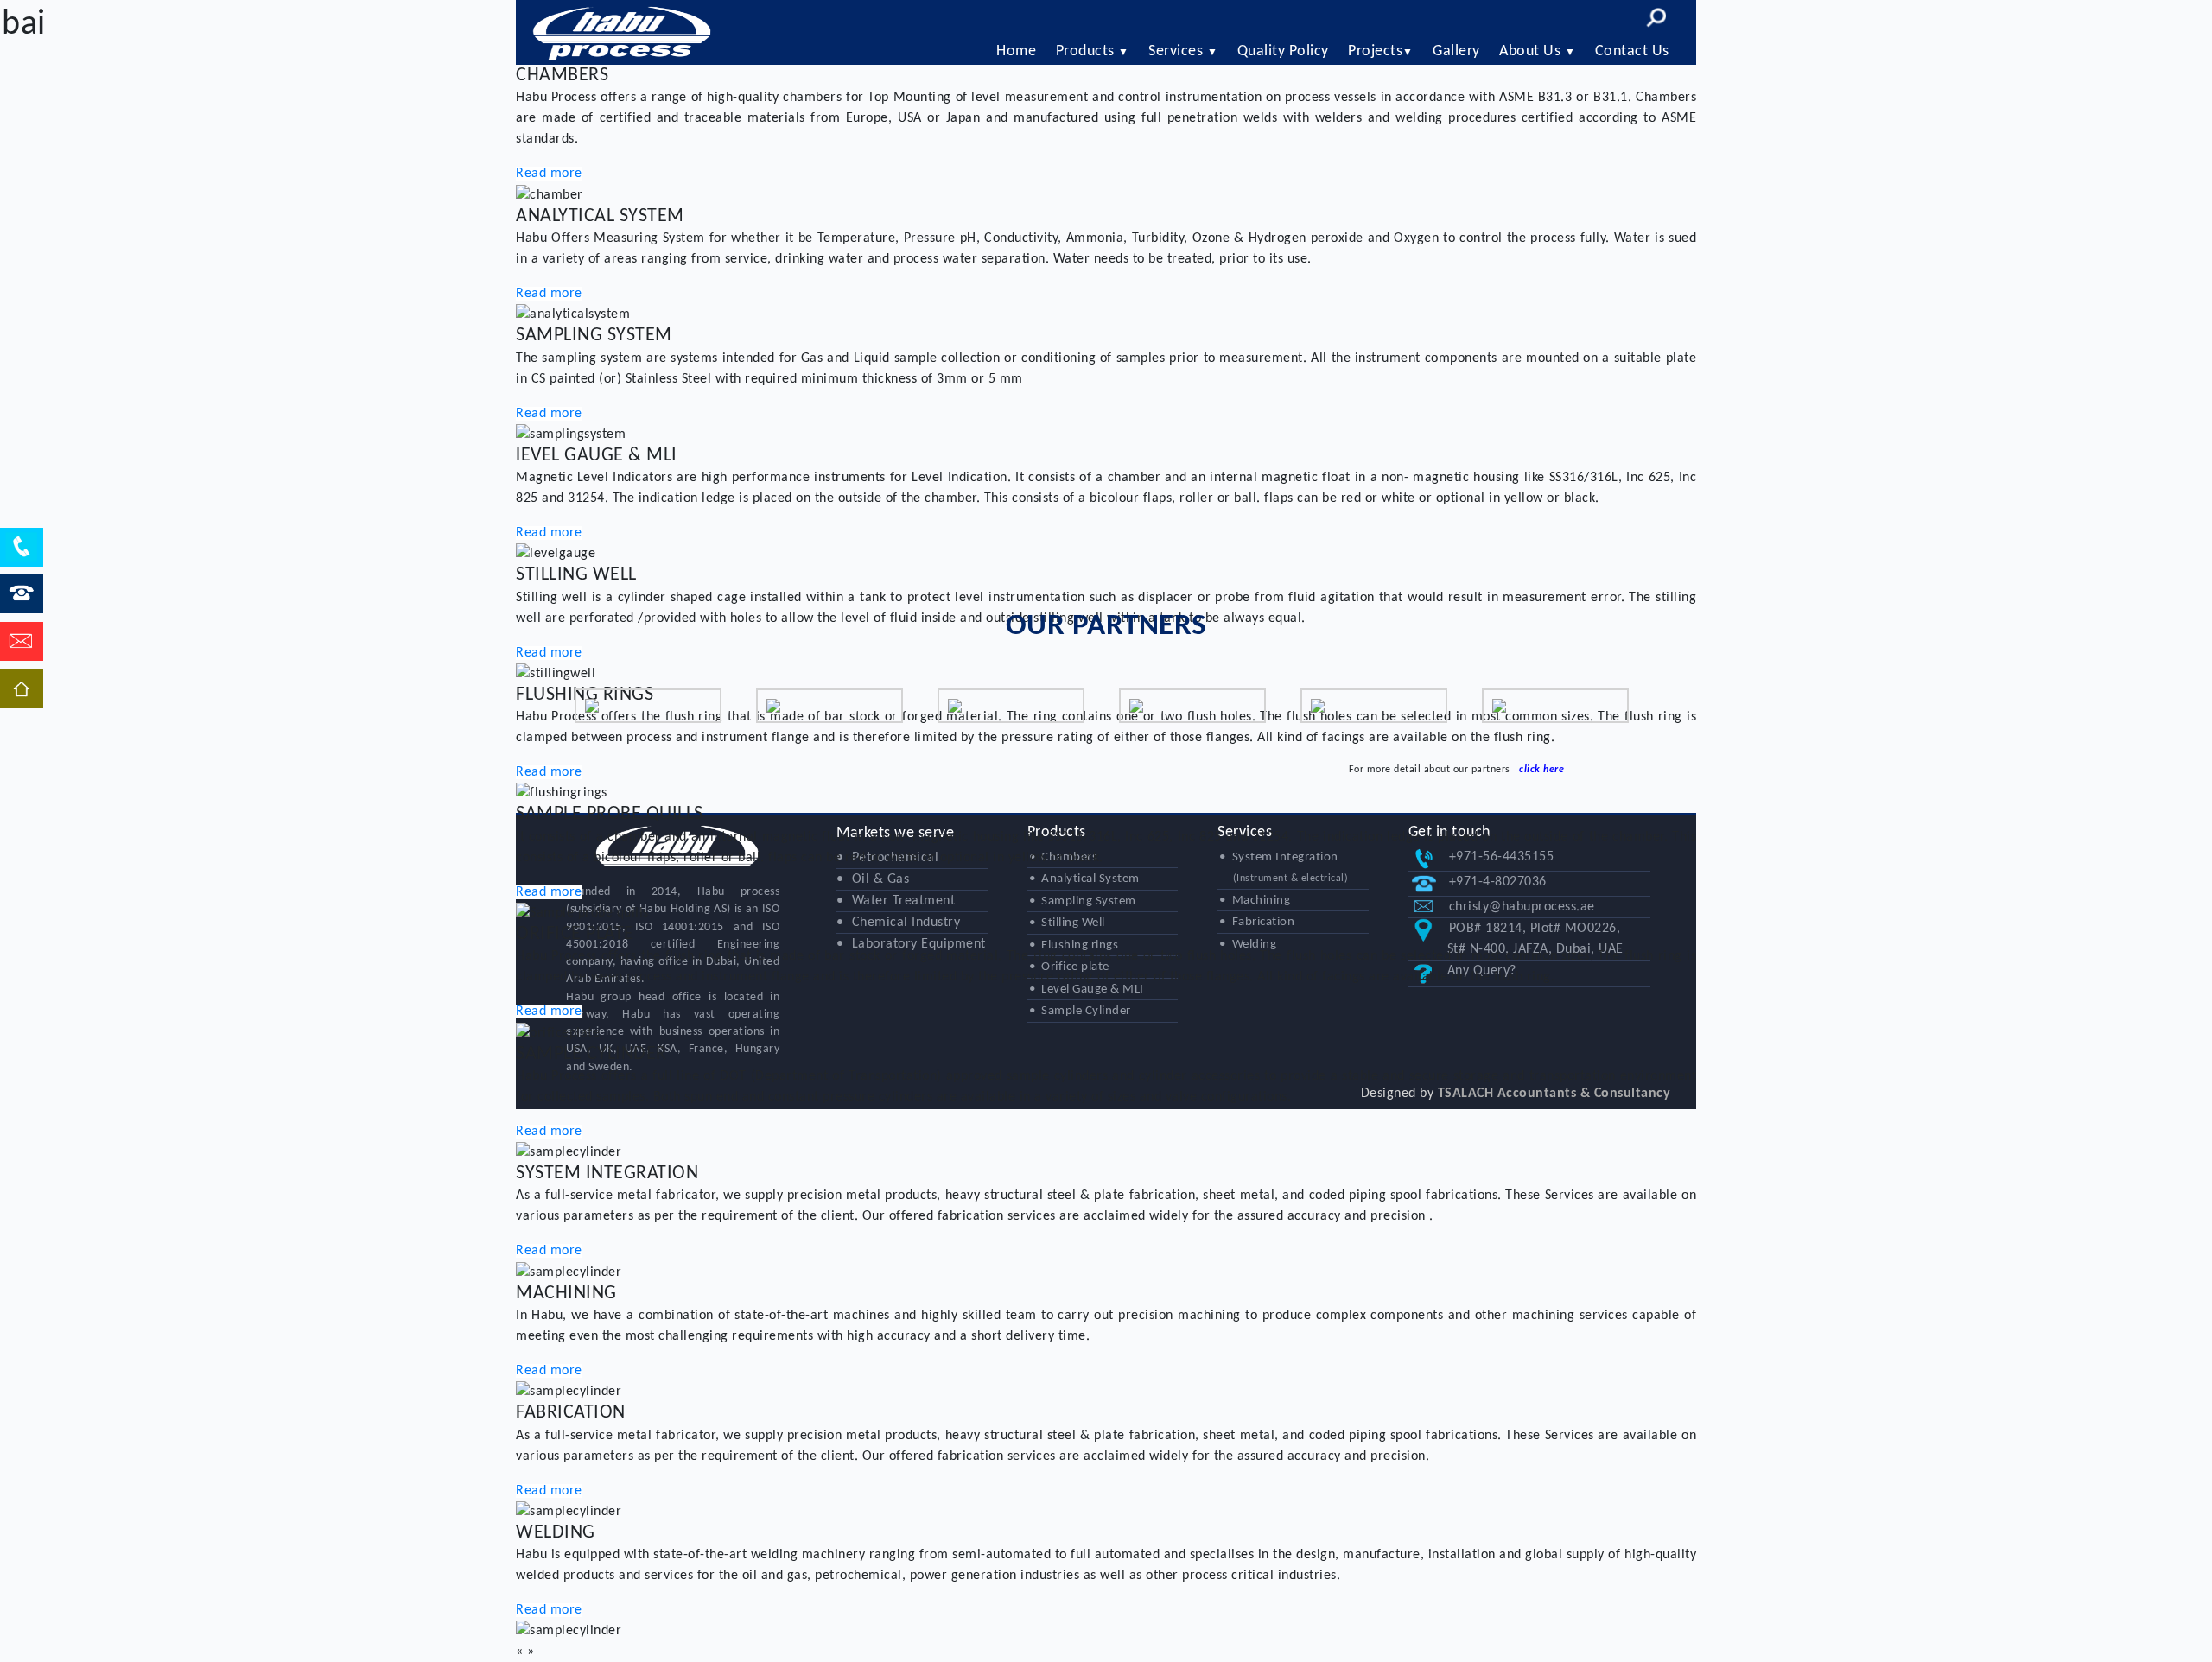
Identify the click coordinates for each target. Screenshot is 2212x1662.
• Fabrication (1257, 922)
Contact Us (1632, 51)
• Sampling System (1083, 901)
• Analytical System (1084, 879)
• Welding (1248, 945)
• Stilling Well (1067, 923)
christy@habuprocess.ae (1522, 907)
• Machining (1255, 901)
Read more (549, 174)
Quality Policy (1283, 51)
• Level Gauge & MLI (1087, 990)
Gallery (1456, 51)
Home (1016, 51)
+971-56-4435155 (1502, 857)
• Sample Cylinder (1080, 1011)
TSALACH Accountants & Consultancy (1554, 1094)
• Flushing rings (1074, 945)
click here (1541, 770)
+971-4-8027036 (1498, 882)
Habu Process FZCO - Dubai (622, 32)
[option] (648, 706)
